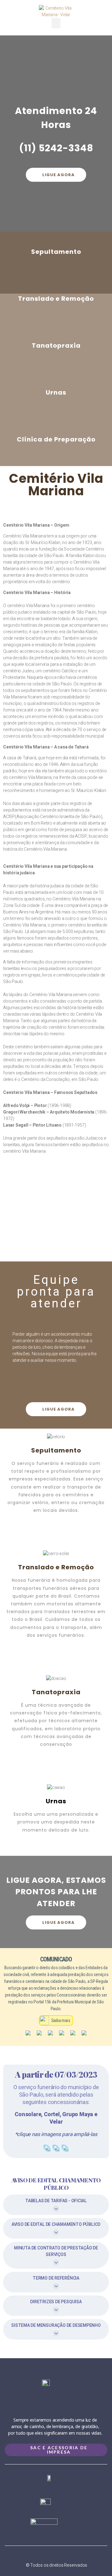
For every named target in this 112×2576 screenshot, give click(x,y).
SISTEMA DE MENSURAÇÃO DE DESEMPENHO (56, 2325)
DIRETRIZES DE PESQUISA (56, 2302)
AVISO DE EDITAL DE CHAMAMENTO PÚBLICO (56, 2224)
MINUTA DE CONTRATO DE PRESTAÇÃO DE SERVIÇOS (56, 2251)
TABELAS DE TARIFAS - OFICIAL (56, 2201)
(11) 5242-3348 (56, 148)
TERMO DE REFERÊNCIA (56, 2278)
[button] (56, 23)
